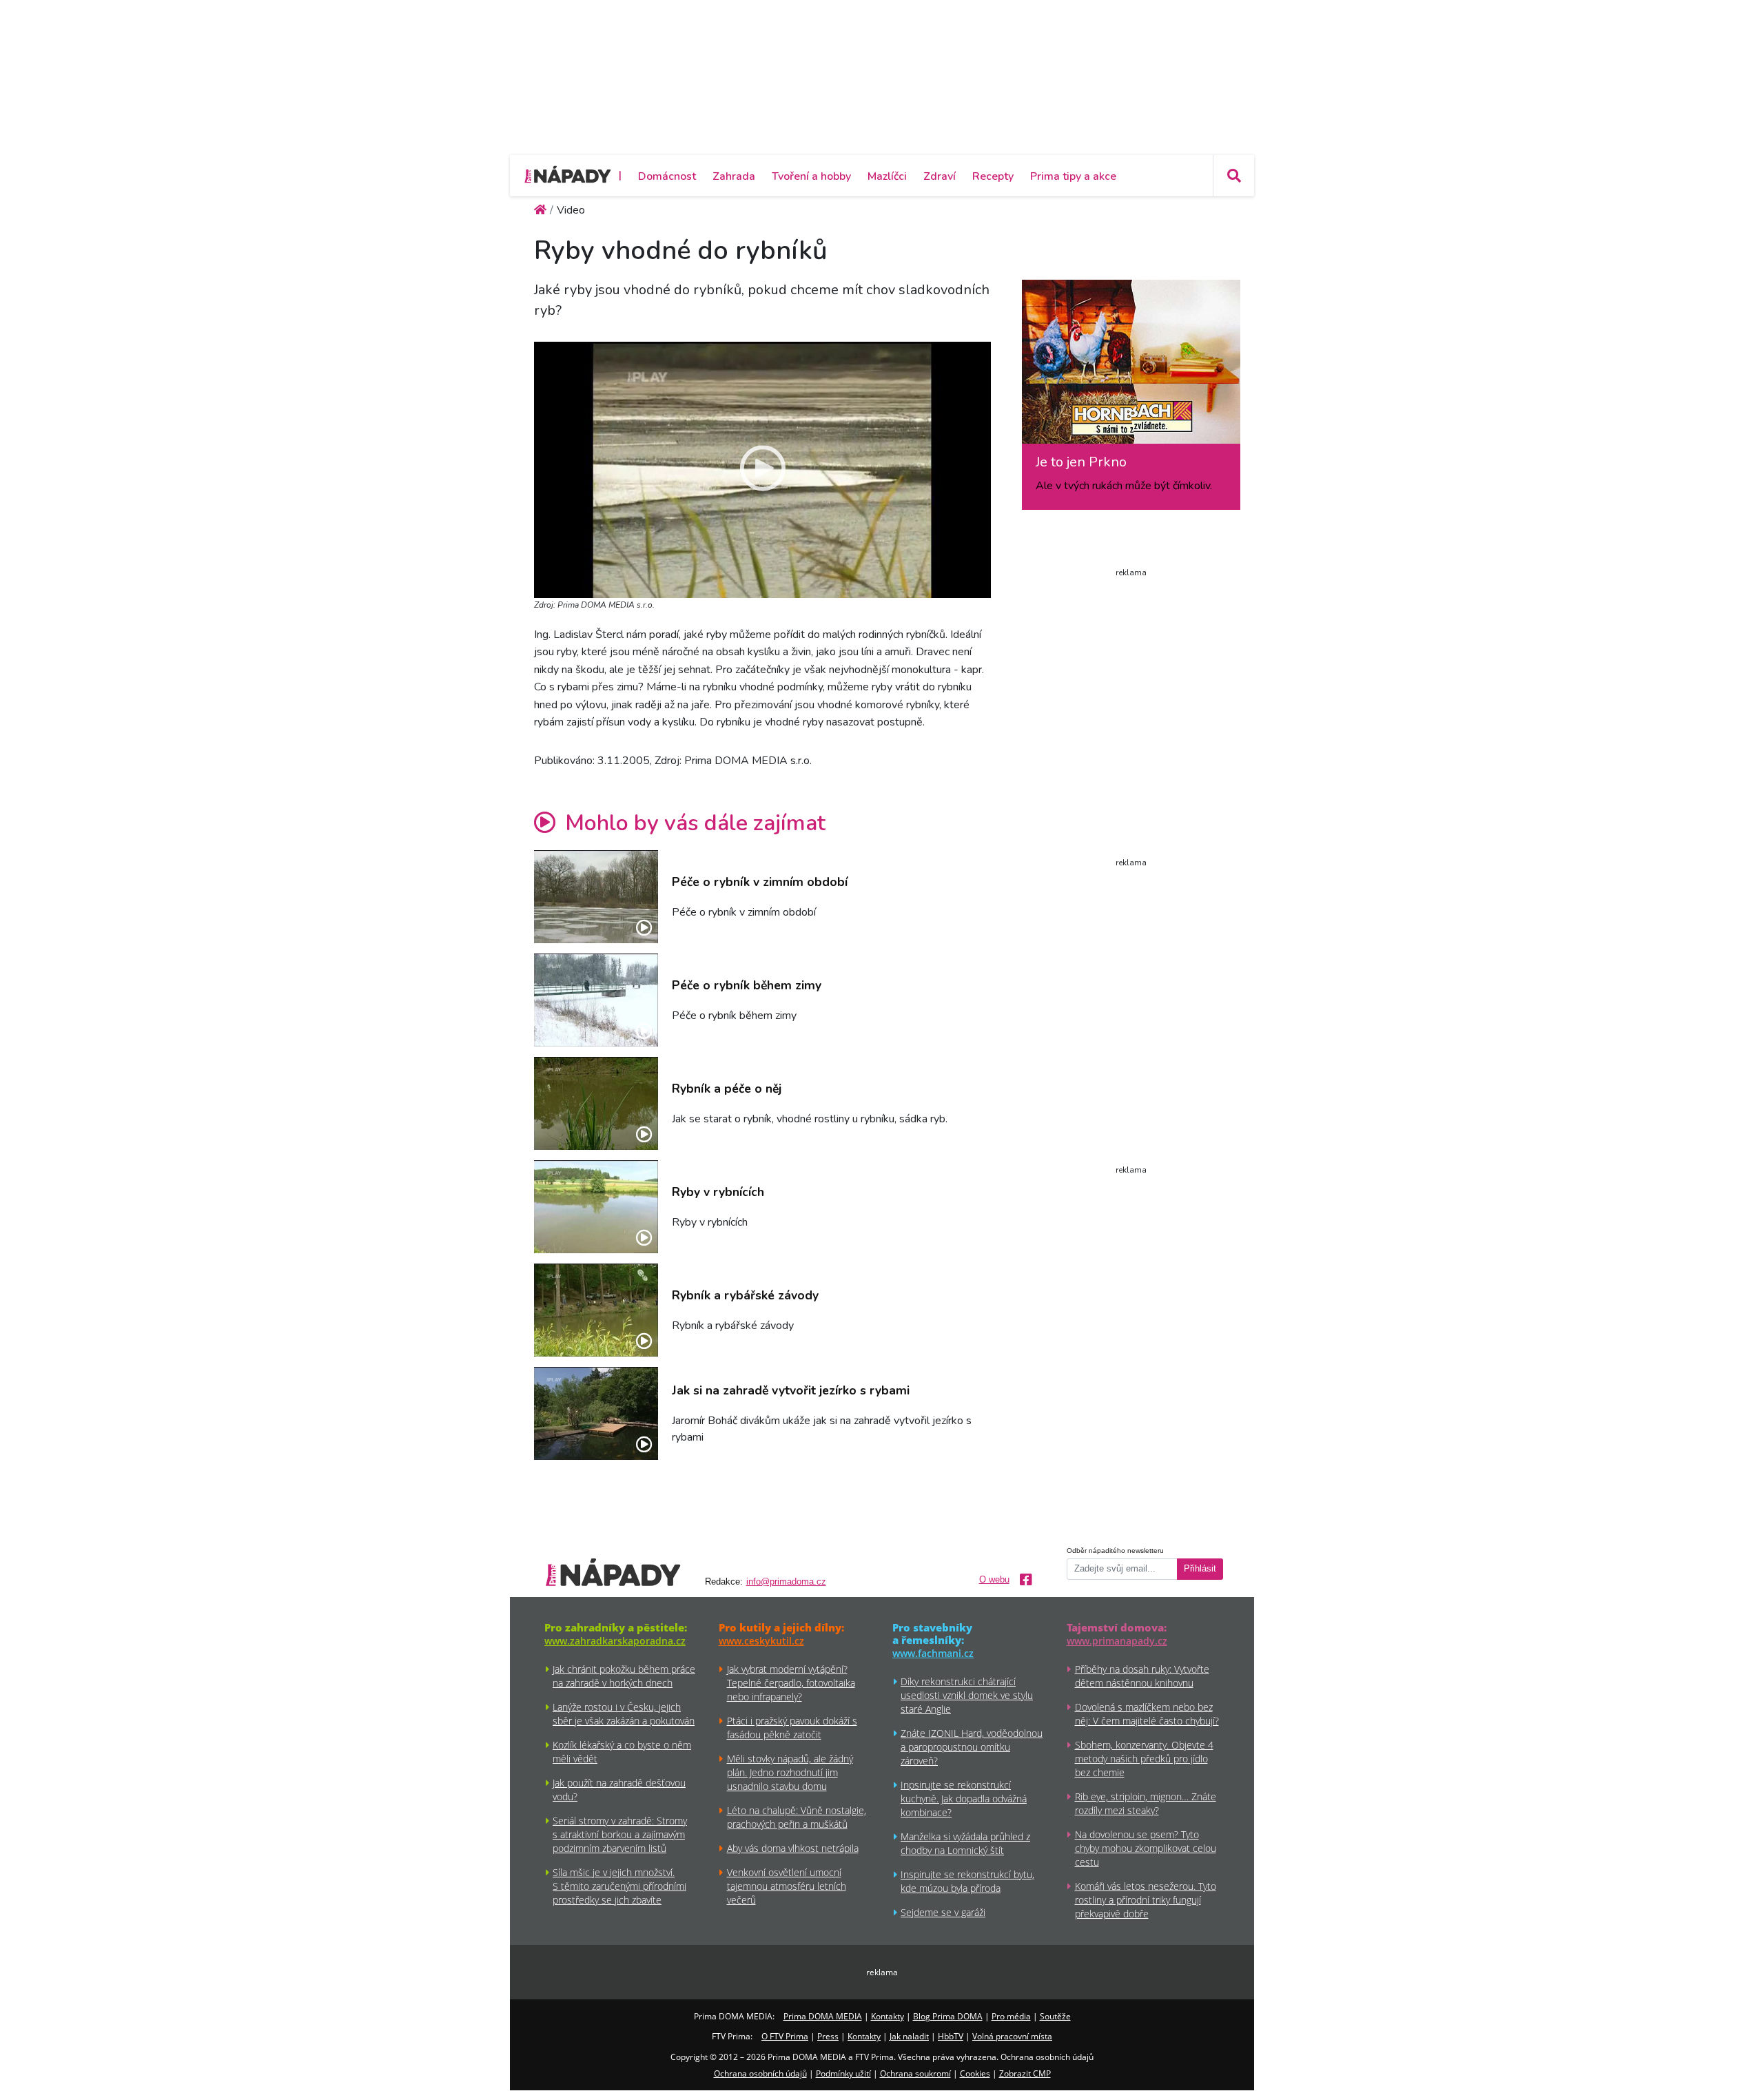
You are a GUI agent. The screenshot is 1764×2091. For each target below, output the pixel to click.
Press (828, 2036)
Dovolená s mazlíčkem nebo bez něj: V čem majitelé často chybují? (1147, 1714)
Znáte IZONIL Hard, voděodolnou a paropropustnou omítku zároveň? (972, 1747)
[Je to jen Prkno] (1131, 367)
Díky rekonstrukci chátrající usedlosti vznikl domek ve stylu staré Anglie (967, 1695)
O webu (994, 1580)
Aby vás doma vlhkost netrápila (793, 1848)
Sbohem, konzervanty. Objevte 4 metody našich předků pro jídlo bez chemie (1144, 1759)
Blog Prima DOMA (948, 2016)
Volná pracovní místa (1012, 2036)
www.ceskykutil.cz (761, 1641)
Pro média (1011, 2016)
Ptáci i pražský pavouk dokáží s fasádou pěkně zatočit (792, 1728)
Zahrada (734, 176)
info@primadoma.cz (786, 1582)
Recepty (993, 176)
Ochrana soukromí (915, 2073)
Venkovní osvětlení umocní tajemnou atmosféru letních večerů (787, 1886)
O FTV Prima (785, 2036)
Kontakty (888, 2016)
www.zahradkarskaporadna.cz (615, 1641)
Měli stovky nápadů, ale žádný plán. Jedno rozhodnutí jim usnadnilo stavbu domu (790, 1772)
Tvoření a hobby (811, 176)
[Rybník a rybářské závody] (596, 1310)
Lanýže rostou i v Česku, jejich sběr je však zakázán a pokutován (624, 1714)
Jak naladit (909, 2036)
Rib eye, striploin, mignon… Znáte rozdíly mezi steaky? (1146, 1803)
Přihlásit (1200, 1569)
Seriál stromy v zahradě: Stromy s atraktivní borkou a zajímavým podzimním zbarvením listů (620, 1834)
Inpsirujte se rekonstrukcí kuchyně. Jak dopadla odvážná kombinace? (964, 1799)
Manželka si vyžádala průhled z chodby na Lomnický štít (965, 1843)
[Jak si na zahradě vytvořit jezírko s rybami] (596, 1413)
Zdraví (940, 176)
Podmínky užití (843, 2073)
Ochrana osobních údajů (760, 2073)
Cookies (975, 2073)
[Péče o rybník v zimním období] (596, 897)
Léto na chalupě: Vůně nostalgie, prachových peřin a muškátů (797, 1817)
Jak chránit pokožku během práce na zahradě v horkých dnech (624, 1676)
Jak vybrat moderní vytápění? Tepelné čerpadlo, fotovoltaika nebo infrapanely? (791, 1683)
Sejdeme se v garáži (943, 1912)
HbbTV (951, 2036)
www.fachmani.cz (933, 1653)
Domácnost (667, 176)
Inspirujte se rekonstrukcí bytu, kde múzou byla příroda (967, 1881)
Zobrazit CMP (1025, 2073)
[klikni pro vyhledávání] (1233, 176)
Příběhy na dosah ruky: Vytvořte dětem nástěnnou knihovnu (1142, 1676)
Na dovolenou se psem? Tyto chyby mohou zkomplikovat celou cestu (1146, 1848)
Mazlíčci (887, 176)
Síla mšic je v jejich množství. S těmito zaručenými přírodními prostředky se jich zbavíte (619, 1886)
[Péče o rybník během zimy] (596, 1000)
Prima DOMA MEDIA (823, 2016)
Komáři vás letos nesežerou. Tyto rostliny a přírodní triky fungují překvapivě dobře (1146, 1900)
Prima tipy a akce (1073, 176)
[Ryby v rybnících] (596, 1207)
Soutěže (1055, 2016)
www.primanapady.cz (1117, 1641)
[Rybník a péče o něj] (596, 1103)
